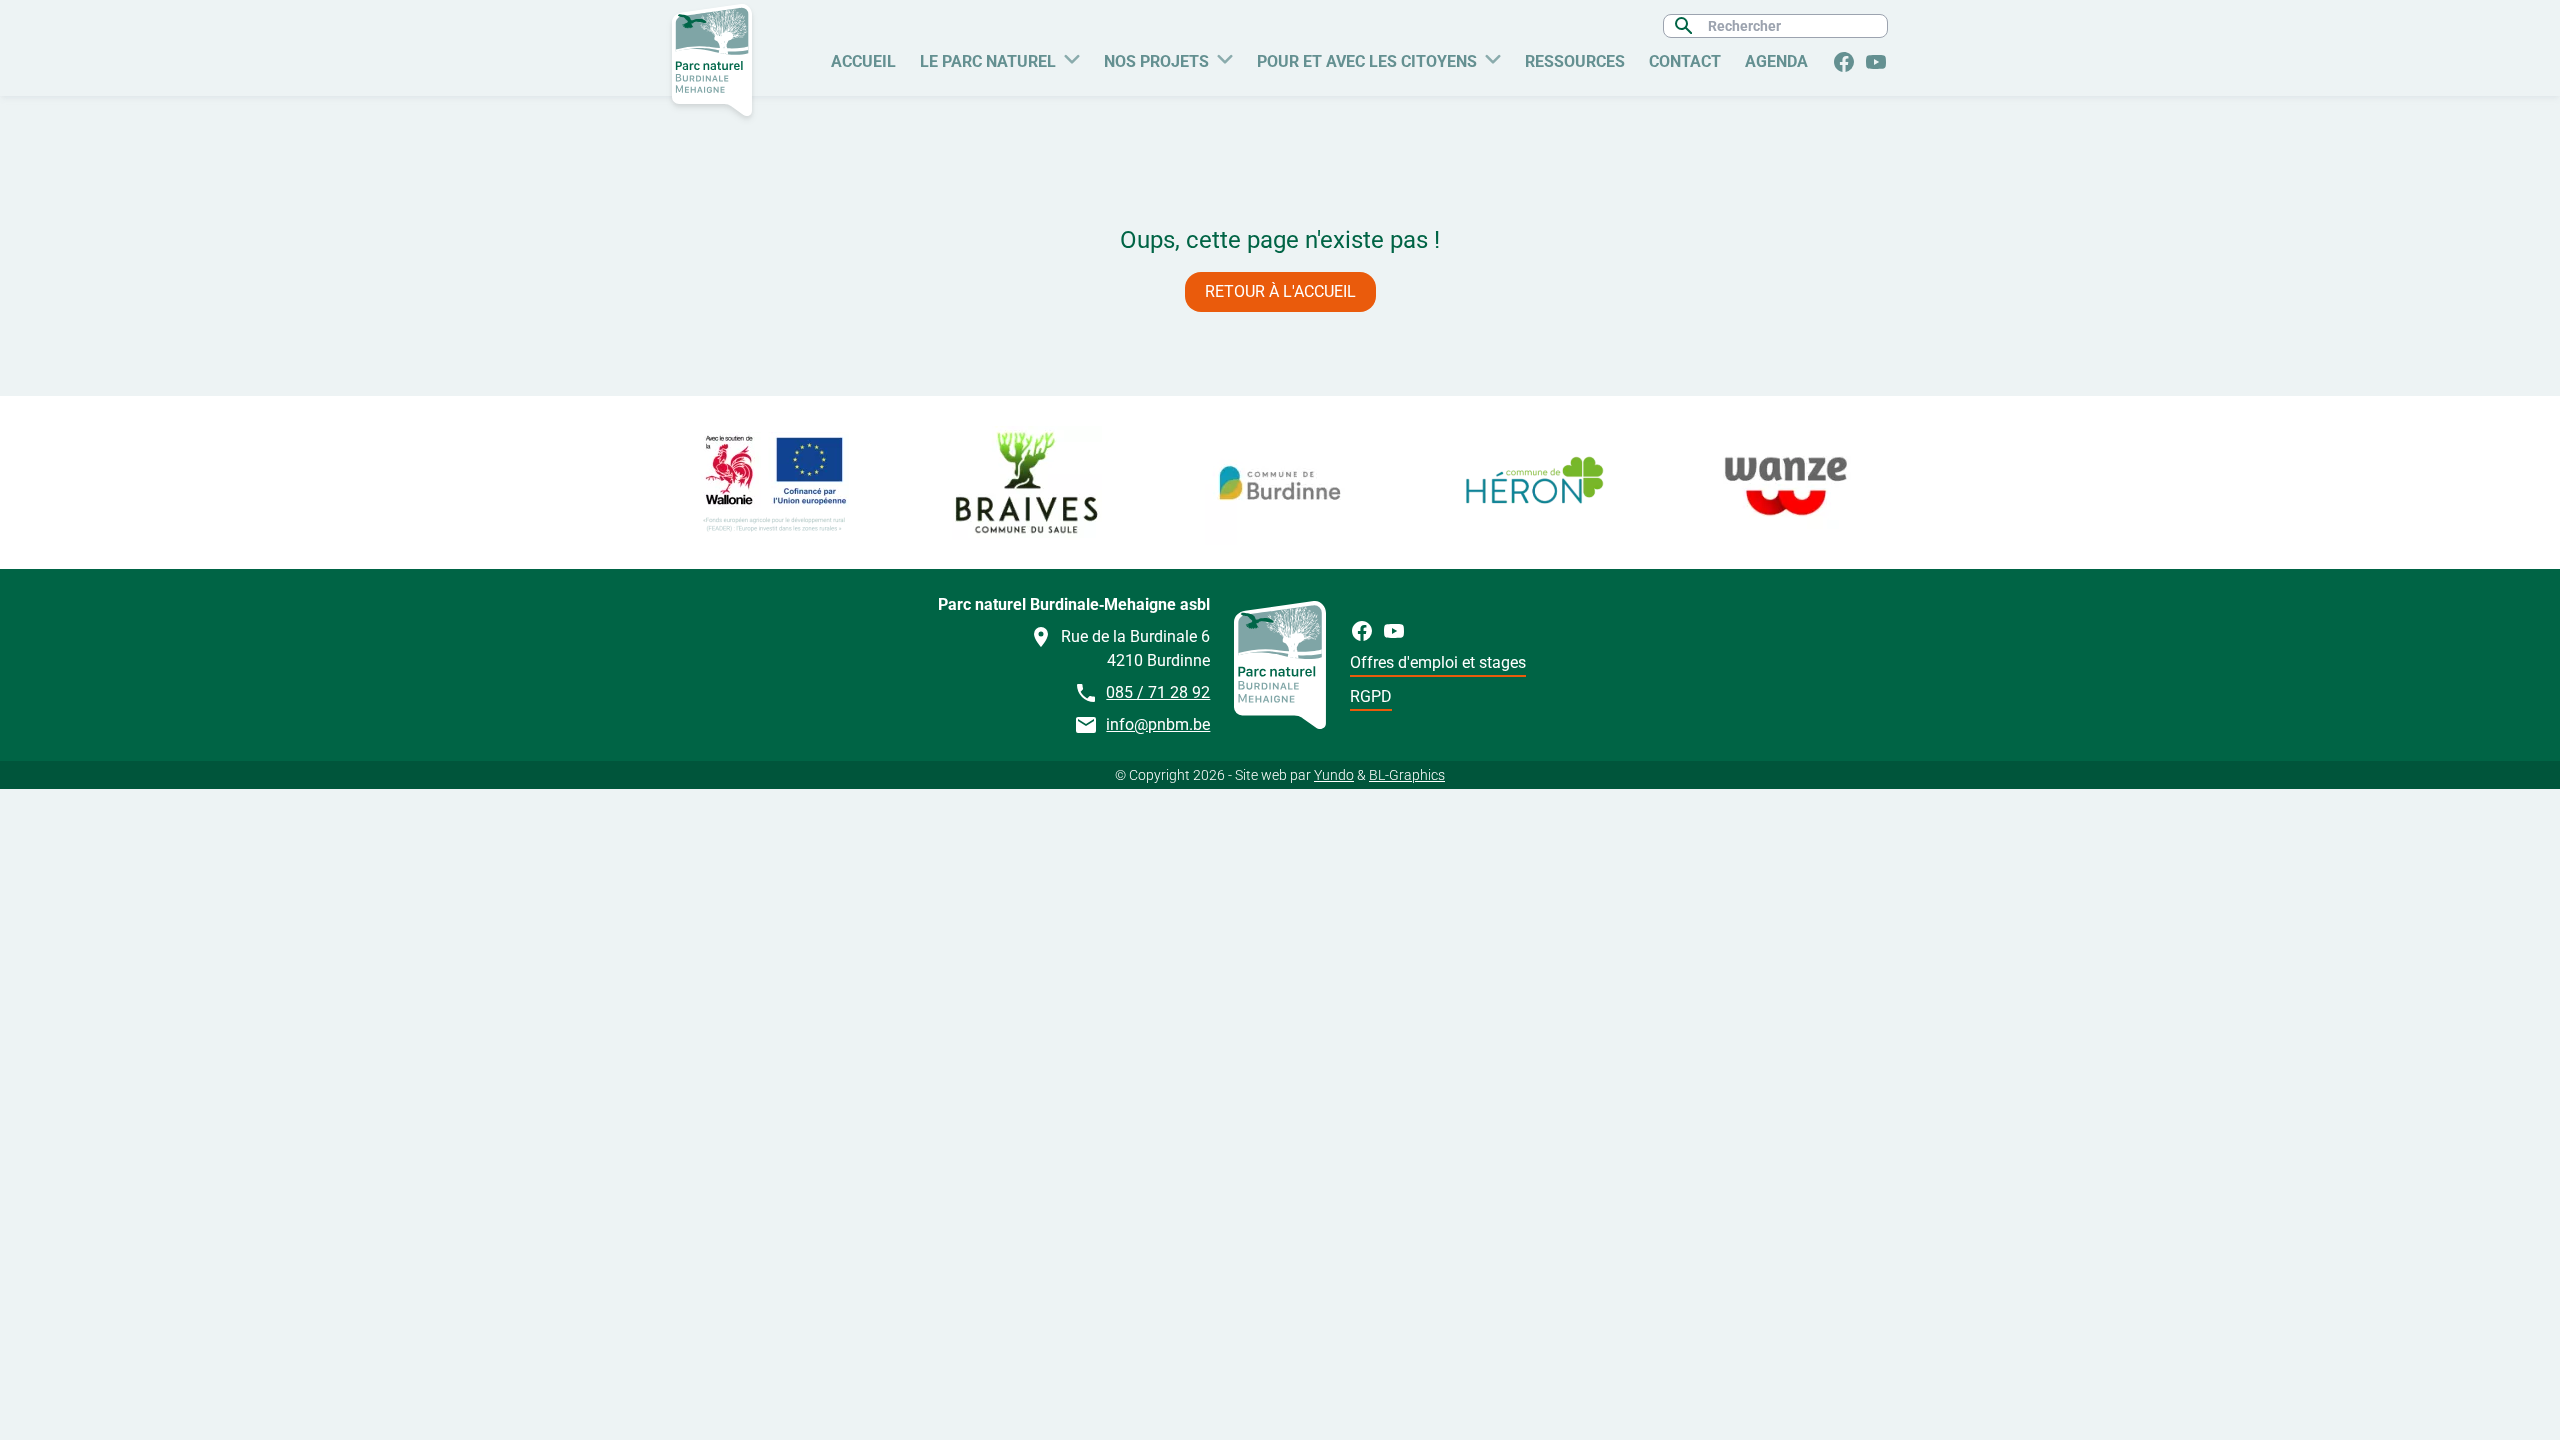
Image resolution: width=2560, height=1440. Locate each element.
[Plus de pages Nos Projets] (1225, 57)
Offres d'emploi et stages (1438, 662)
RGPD (1371, 696)
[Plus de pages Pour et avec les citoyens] (1493, 57)
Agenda (1776, 61)
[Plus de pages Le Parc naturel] (1072, 57)
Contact (1685, 61)
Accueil (863, 61)
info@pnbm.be (1158, 724)
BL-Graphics (1407, 775)
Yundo (1334, 775)
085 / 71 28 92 (1158, 692)
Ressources (1575, 61)
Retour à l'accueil (1280, 291)
